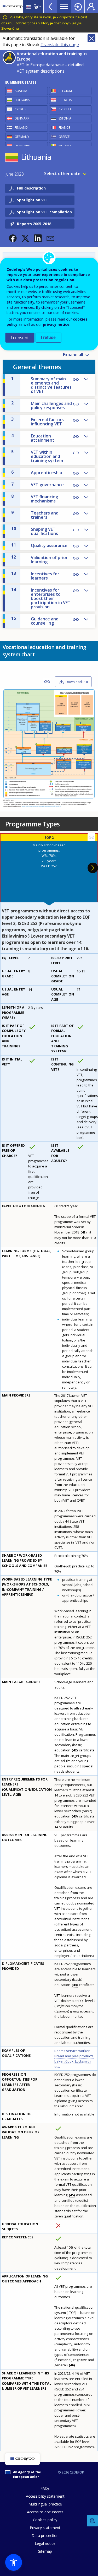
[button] (13, 238)
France (64, 128)
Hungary (22, 146)
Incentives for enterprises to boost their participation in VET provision (41, 598)
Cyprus (20, 109)
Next (93, 868)
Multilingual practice (45, 2504)
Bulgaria (22, 100)
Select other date (62, 174)
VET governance (38, 484)
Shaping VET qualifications (35, 531)
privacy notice (56, 324)
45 (72, 2195)
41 (84, 1232)
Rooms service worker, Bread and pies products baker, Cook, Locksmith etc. (74, 2059)
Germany (22, 137)
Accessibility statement (45, 2496)
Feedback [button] (93, 2521)
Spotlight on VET (33, 200)
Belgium (65, 91)
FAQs (45, 2488)
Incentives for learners (35, 576)
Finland (21, 128)
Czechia (65, 109)
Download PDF (77, 682)
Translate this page (60, 45)
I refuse (48, 337)
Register (91, 7)
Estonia (65, 118)
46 (72, 2365)
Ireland (65, 146)
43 (75, 1816)
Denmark (22, 118)
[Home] (13, 7)
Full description (31, 188)
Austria (21, 91)
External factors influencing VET (38, 421)
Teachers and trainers (35, 515)
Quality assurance (39, 545)
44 (75, 1985)
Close (91, 38)
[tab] (49, 868)
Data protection (45, 2536)
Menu (64, 7)
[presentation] (49, 868)
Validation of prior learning (39, 559)
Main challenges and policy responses (42, 405)
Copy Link (76, 404)
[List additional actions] (39, 7)
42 (75, 1750)
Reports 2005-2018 (34, 224)
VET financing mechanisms (35, 499)
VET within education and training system (37, 456)
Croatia (65, 100)
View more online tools (50, 7)
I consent (20, 338)
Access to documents (45, 2512)
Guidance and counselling (35, 621)
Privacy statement (45, 2528)
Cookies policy (45, 2520)
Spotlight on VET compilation (44, 212)
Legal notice (45, 2543)
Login (78, 7)
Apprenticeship (37, 472)
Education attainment (33, 438)
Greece (64, 137)
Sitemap (45, 2551)
